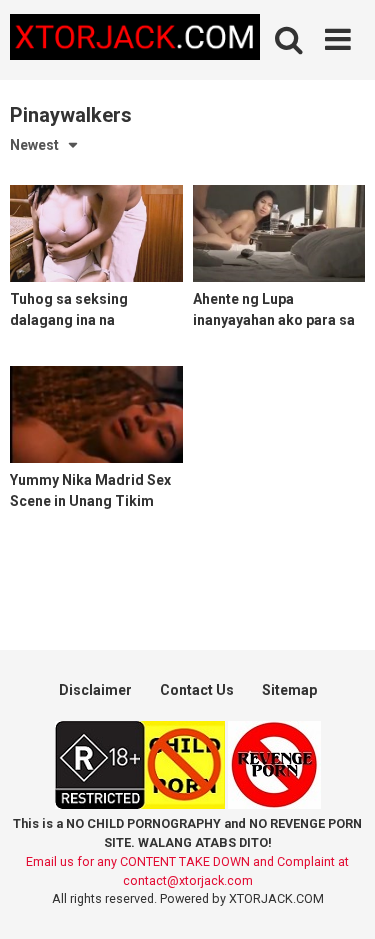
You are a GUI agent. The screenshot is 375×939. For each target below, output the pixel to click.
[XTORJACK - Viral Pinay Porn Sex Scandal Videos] (135, 40)
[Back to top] (338, 898)
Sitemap (289, 690)
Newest (34, 145)
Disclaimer (95, 690)
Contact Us (197, 690)
